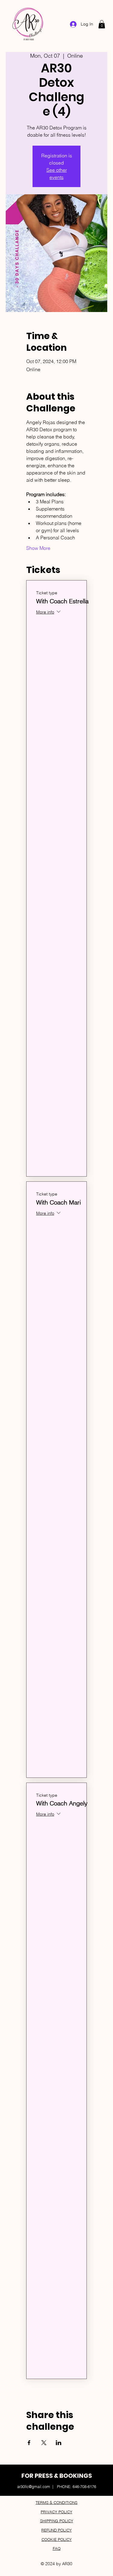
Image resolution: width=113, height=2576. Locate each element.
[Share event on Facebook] (29, 2443)
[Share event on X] (44, 2443)
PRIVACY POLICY (56, 2512)
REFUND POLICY (56, 2530)
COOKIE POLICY (57, 2539)
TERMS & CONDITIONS (56, 2502)
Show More (38, 548)
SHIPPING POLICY (57, 2521)
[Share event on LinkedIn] (59, 2443)
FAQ (57, 2548)
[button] (102, 24)
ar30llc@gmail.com (34, 2487)
